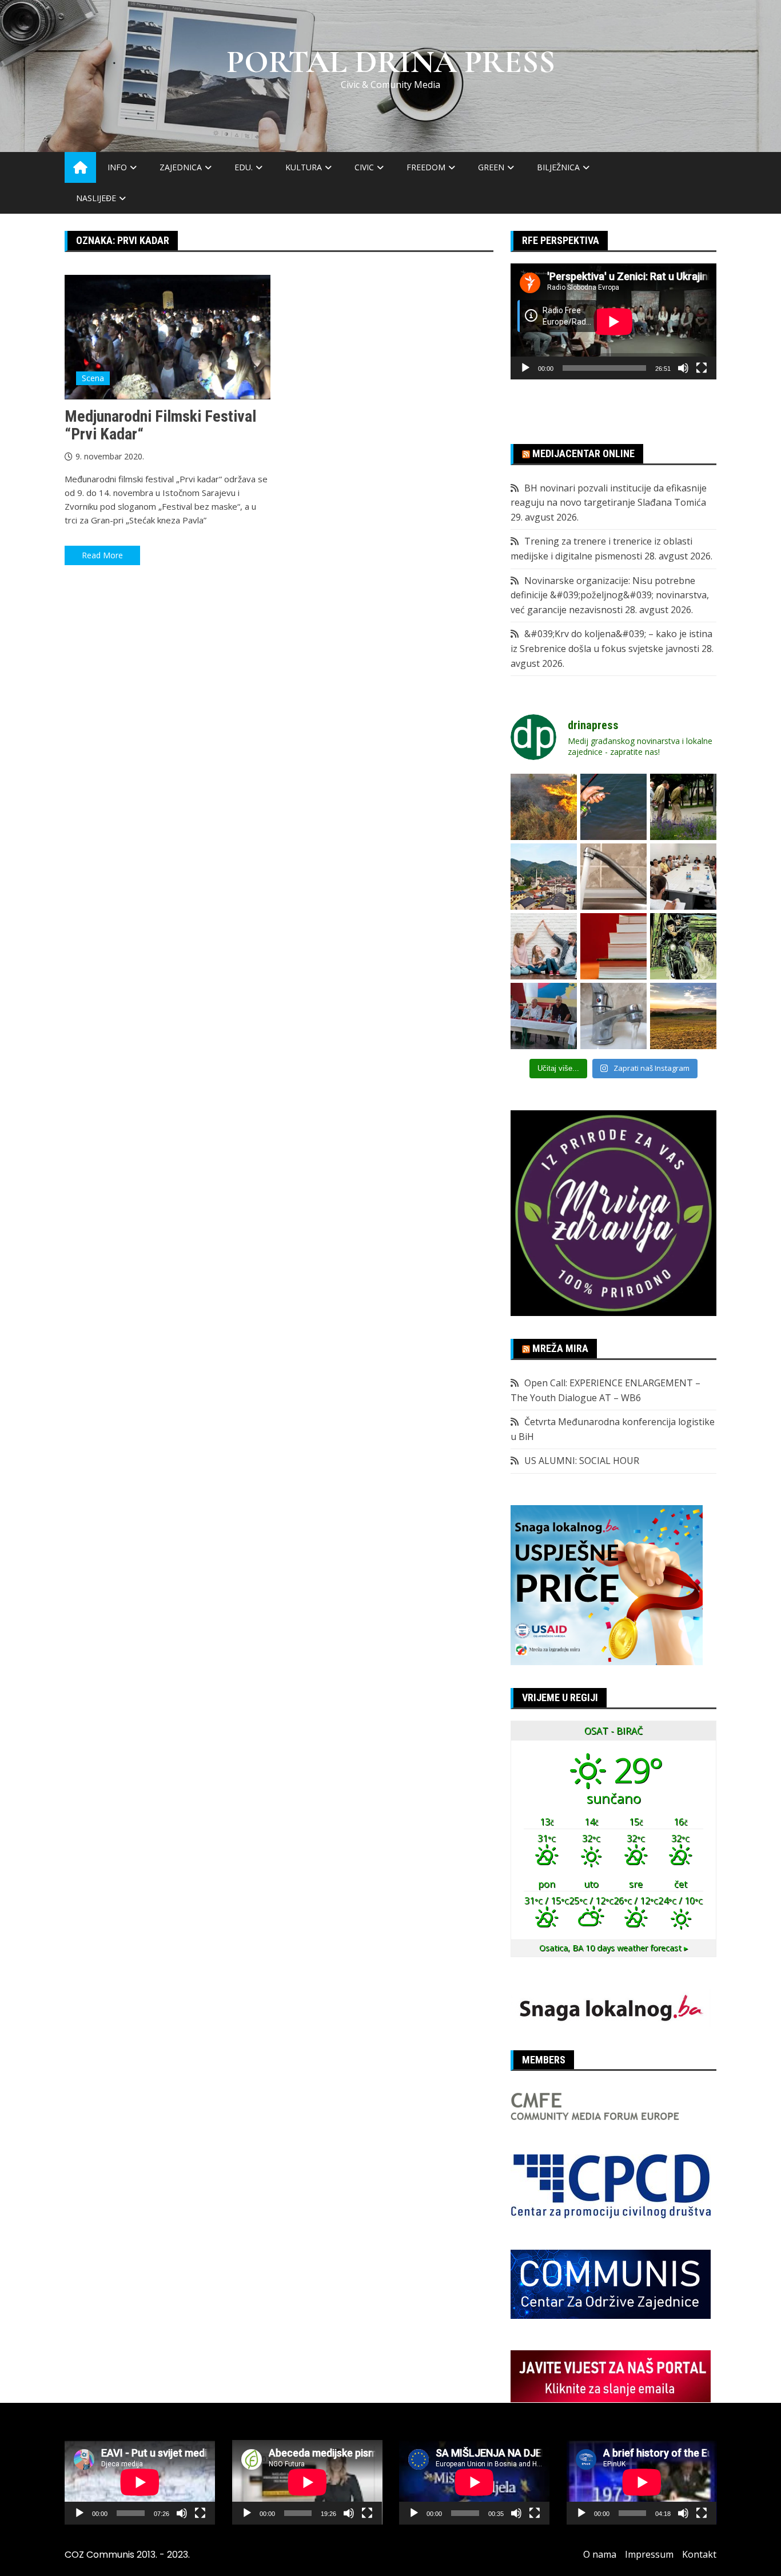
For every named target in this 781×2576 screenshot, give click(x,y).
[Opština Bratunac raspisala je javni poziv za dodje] (683, 807)
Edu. (244, 167)
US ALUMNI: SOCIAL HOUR (582, 1461)
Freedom (426, 167)
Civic (364, 167)
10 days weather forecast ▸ (613, 1948)
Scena (93, 378)
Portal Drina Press (391, 62)
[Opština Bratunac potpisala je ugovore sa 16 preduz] (683, 877)
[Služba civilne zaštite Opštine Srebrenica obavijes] (683, 1016)
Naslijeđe (96, 198)
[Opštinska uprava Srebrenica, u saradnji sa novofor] (544, 877)
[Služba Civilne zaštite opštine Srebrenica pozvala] (544, 807)
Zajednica (181, 167)
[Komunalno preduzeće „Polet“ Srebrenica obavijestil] (613, 1016)
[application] (613, 321)
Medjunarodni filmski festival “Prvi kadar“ (160, 425)
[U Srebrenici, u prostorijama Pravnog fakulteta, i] (544, 1016)
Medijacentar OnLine (583, 453)
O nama (600, 2554)
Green (491, 167)
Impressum (649, 2554)
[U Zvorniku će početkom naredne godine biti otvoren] (544, 946)
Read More (102, 555)
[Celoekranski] (702, 368)
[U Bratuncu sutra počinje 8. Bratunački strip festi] (683, 946)
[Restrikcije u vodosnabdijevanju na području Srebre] (613, 877)
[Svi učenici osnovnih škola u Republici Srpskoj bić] (613, 946)
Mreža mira (560, 1348)
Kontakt (699, 2554)
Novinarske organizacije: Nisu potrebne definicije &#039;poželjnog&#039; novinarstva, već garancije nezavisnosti (610, 595)
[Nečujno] (683, 368)
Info (117, 167)
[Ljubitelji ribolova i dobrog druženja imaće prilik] (613, 807)
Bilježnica (558, 167)
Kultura (304, 167)
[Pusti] (525, 368)
